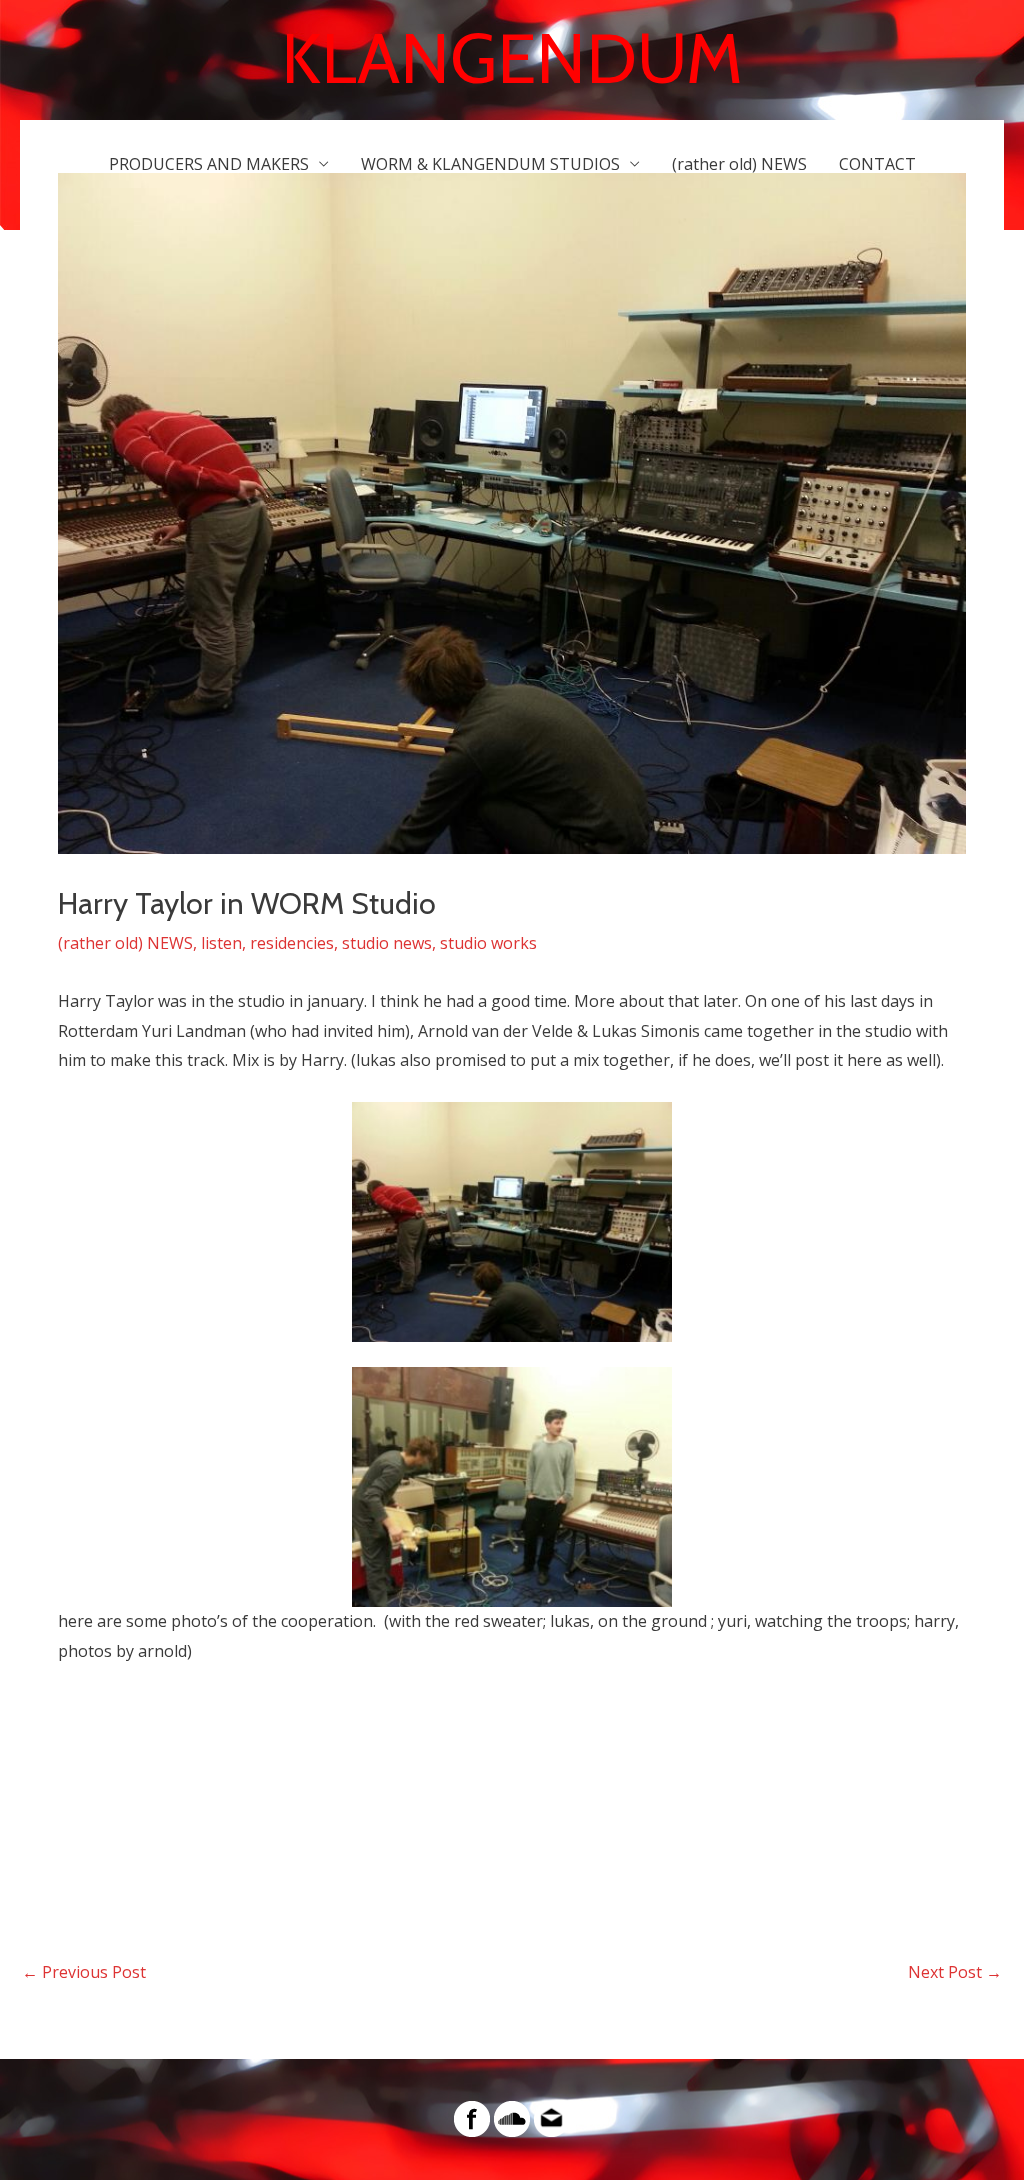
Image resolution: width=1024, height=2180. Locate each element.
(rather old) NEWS (739, 164)
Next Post (955, 1972)
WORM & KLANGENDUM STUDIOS (490, 164)
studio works (488, 943)
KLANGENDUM (512, 58)
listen (221, 943)
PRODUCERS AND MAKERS (209, 164)
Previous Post (84, 1972)
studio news (387, 943)
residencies (292, 943)
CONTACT (877, 164)
